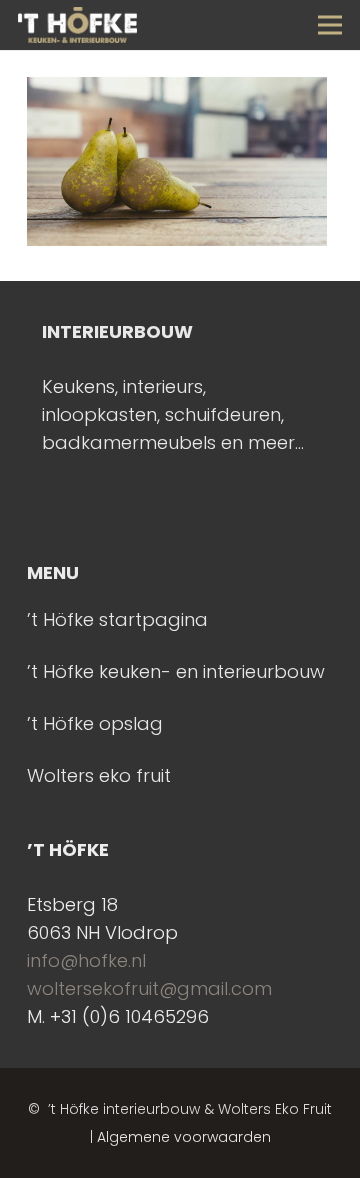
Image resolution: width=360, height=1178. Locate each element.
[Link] (77, 25)
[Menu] (330, 25)
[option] (180, 387)
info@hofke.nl (86, 960)
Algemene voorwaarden (184, 1137)
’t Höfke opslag (95, 723)
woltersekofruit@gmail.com (149, 988)
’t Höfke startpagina (117, 619)
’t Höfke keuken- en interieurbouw (176, 671)
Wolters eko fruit (99, 775)
